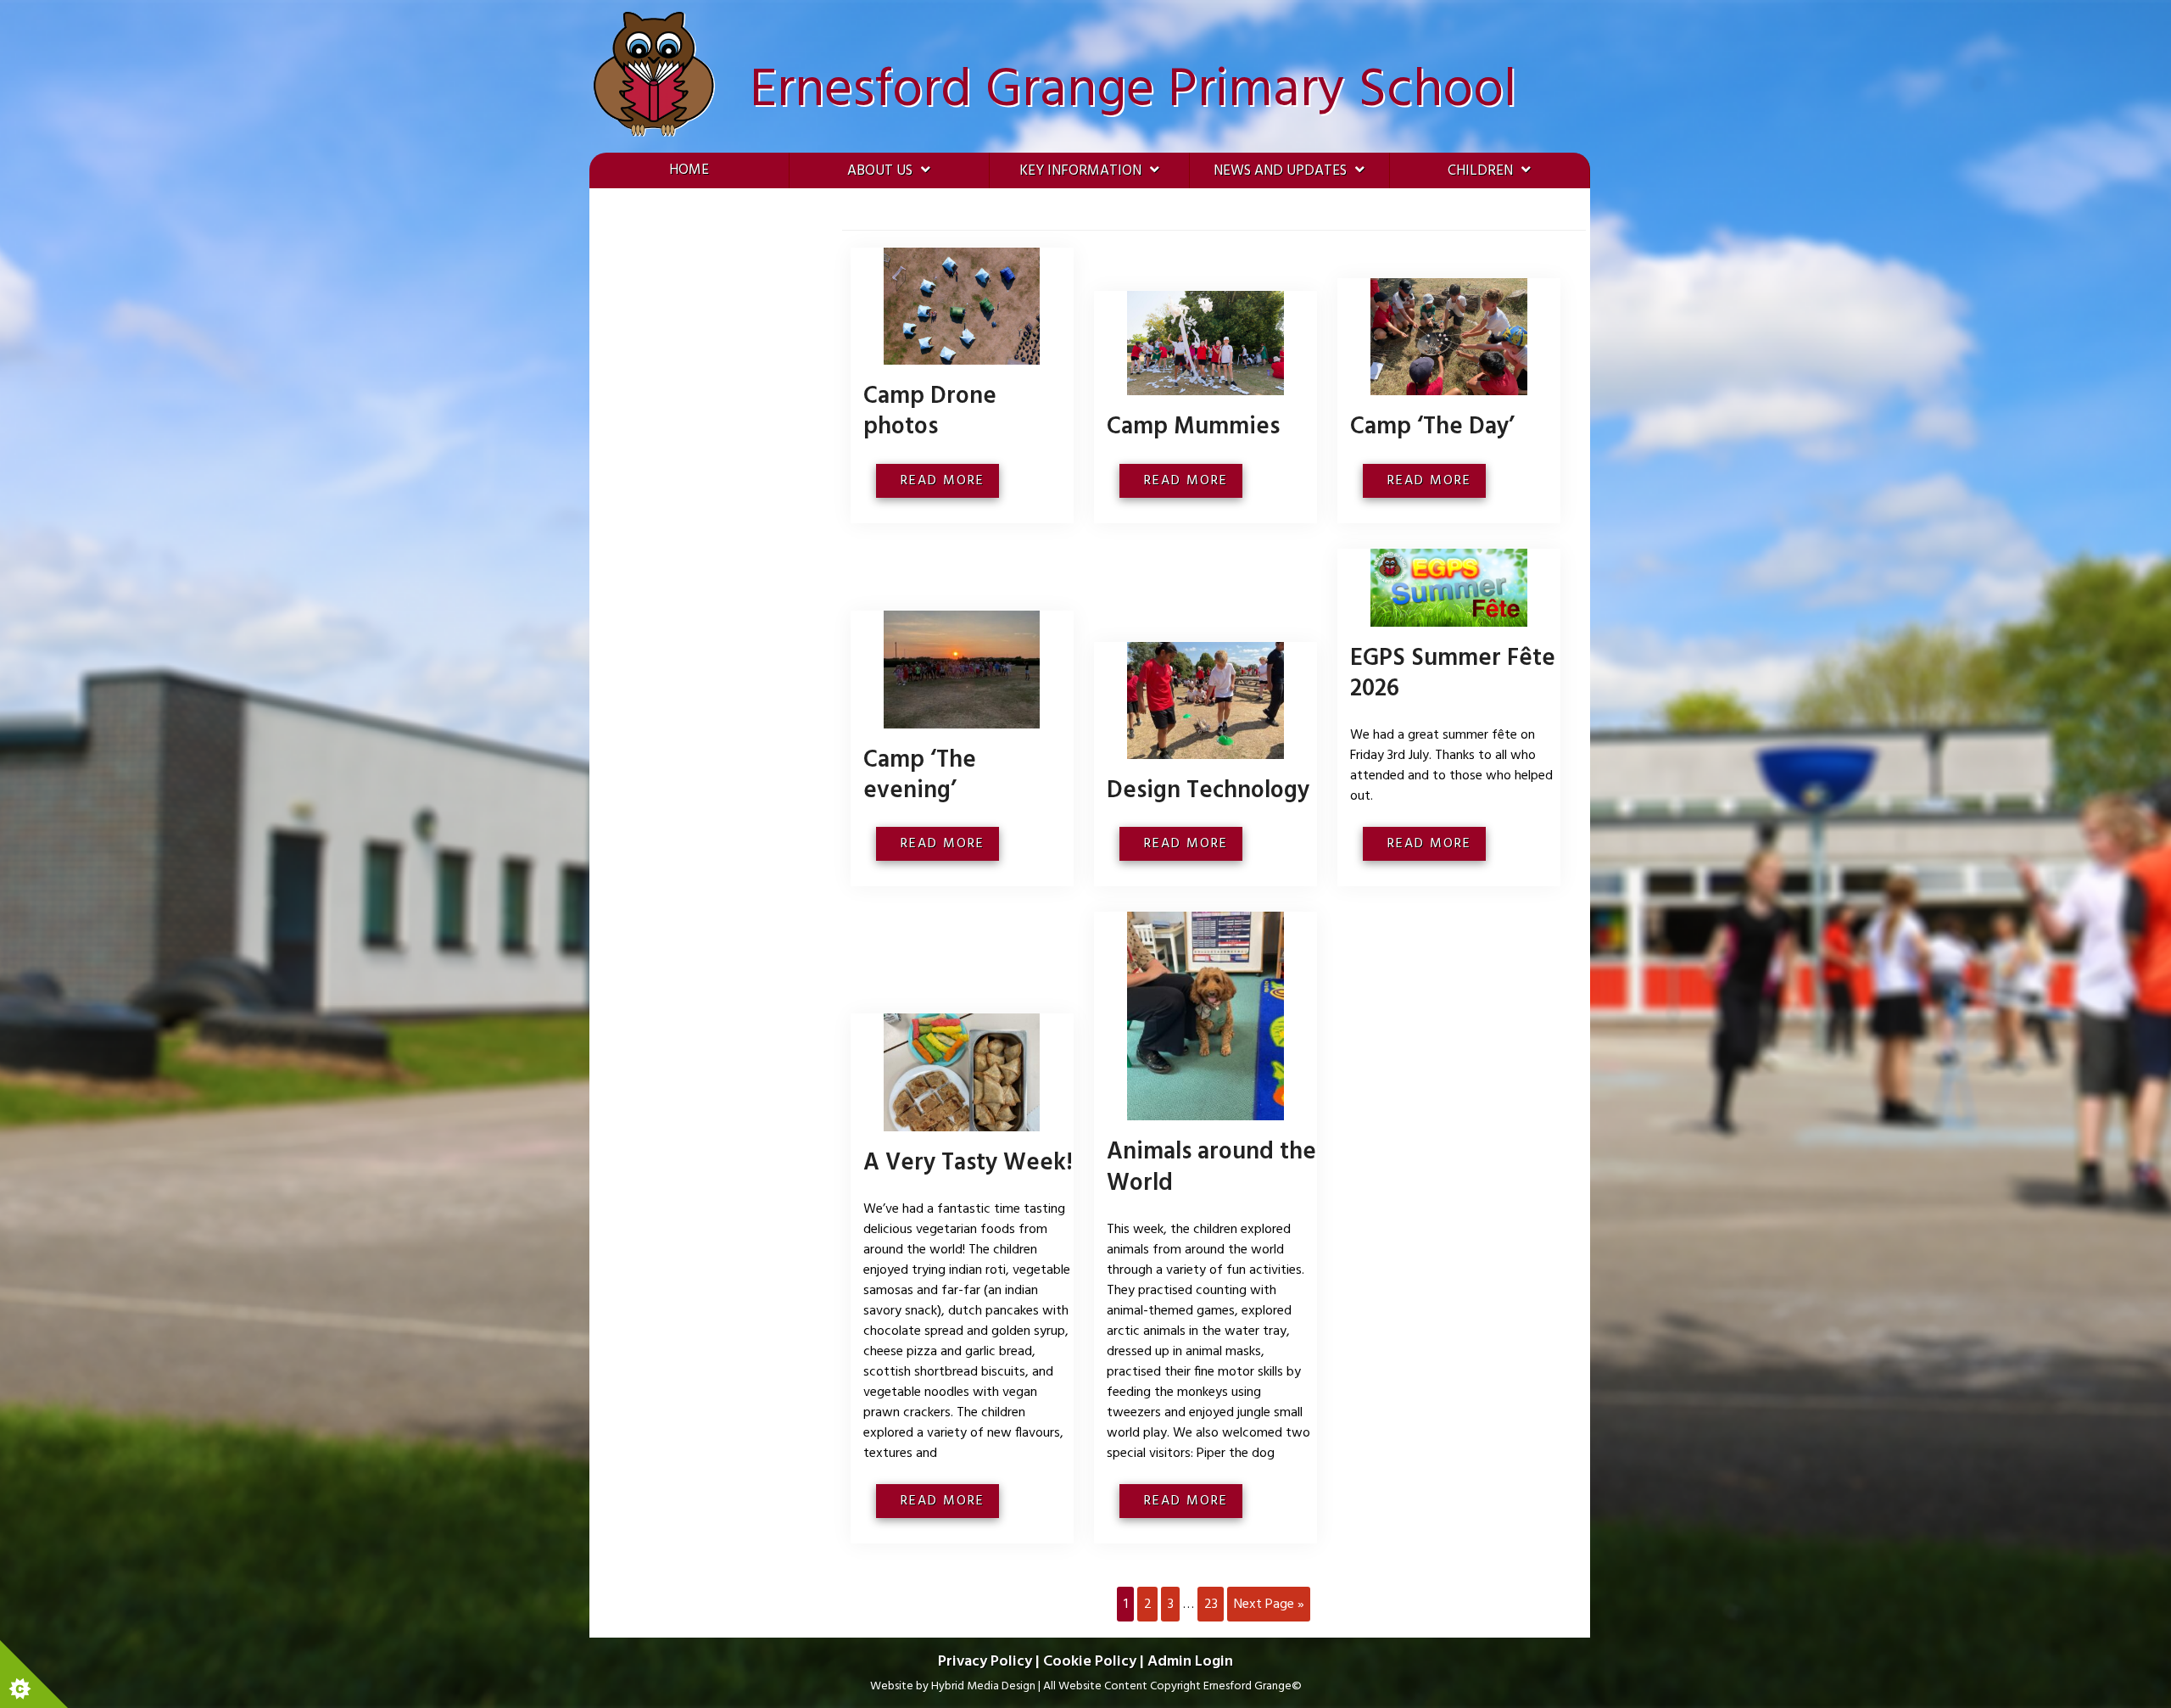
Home (689, 170)
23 (1211, 1605)
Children (1480, 171)
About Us (880, 171)
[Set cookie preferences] (34, 1674)
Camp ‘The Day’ (1432, 427)
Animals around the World (1211, 1167)
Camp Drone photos (930, 412)
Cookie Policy (1090, 1662)
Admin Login (1190, 1662)
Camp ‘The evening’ (920, 776)
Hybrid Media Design (983, 1686)
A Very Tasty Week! (968, 1163)
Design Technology (1208, 791)
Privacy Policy (985, 1662)
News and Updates (1280, 171)
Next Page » (1269, 1605)
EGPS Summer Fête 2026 (1453, 674)
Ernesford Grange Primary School (1133, 91)
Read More (945, 481)
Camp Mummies (1193, 427)
